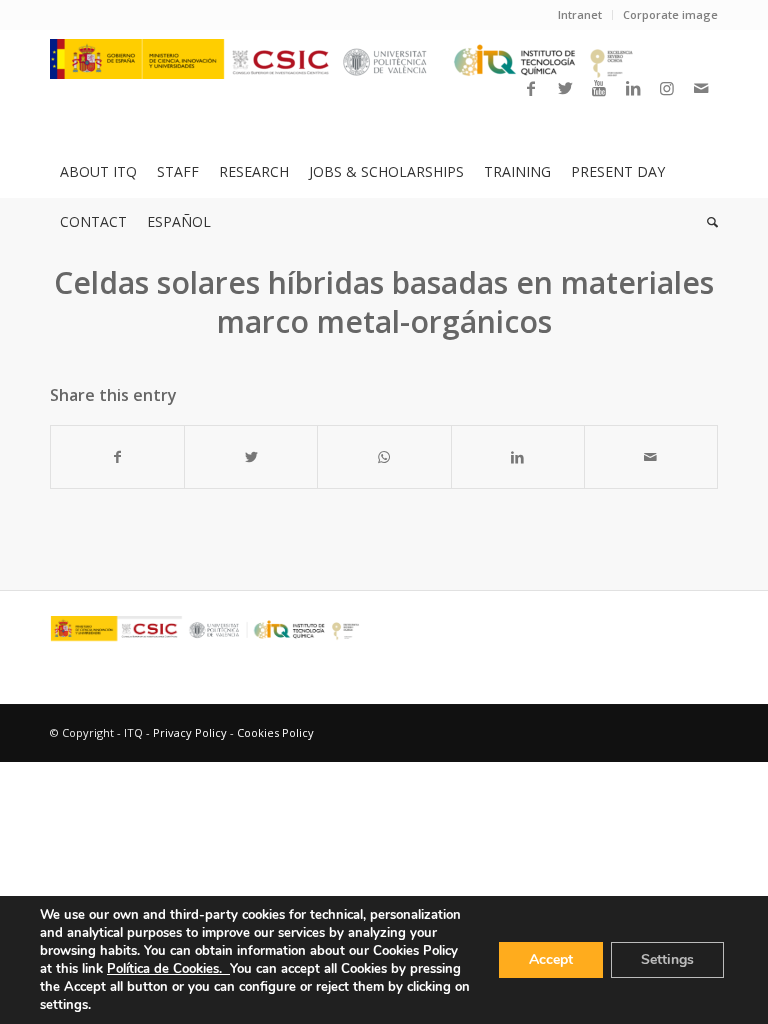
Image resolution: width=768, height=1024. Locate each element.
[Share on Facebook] (117, 457)
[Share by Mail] (651, 457)
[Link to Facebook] (531, 88)
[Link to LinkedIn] (633, 88)
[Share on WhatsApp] (384, 457)
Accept (551, 959)
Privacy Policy (190, 732)
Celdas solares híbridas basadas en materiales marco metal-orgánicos (384, 302)
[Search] (707, 222)
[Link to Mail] (701, 88)
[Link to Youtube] (599, 88)
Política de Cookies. (168, 969)
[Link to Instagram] (667, 88)
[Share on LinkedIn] (518, 457)
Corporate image (670, 14)
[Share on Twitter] (251, 457)
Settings (667, 959)
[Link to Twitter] (565, 88)
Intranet (580, 14)
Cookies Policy (275, 732)
